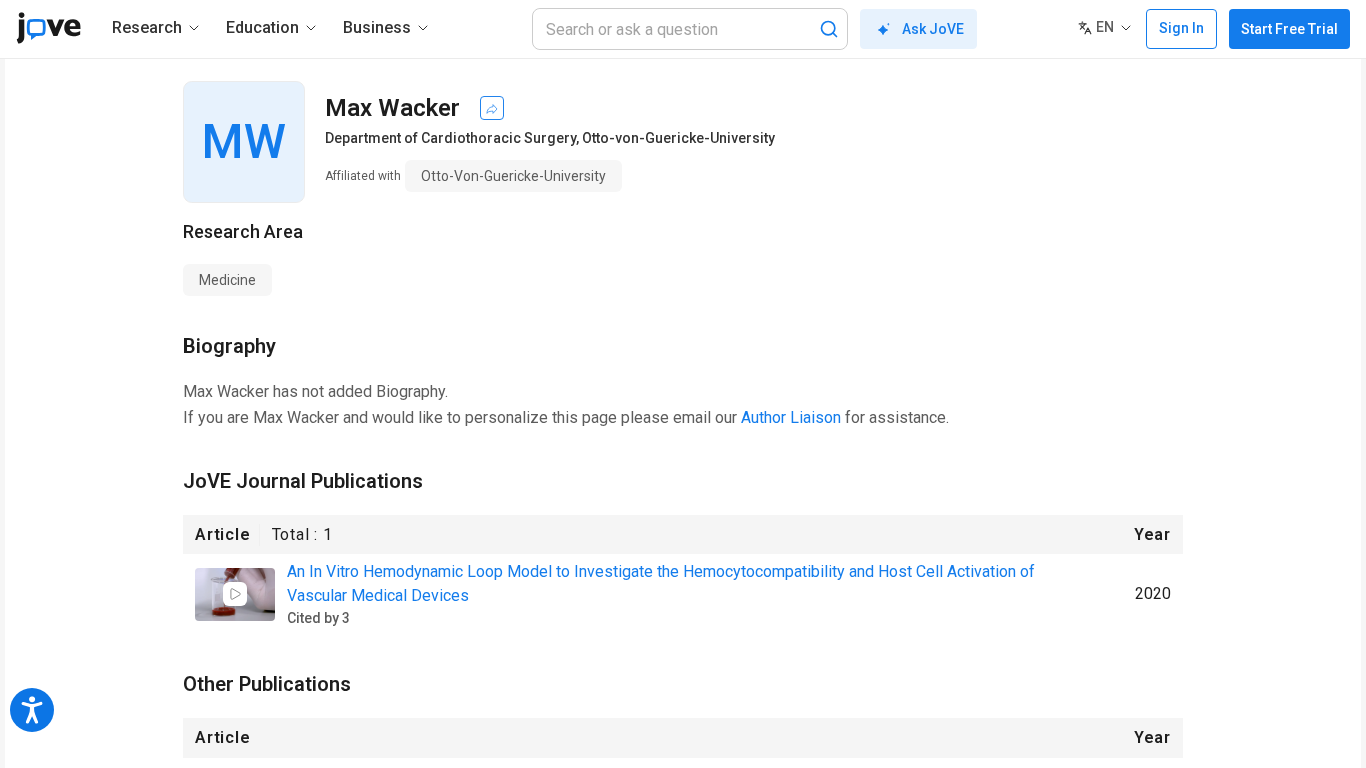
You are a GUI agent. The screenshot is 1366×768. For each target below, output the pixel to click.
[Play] (235, 594)
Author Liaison (791, 417)
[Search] (829, 29)
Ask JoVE (933, 29)
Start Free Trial (1289, 29)
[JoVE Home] (48, 28)
